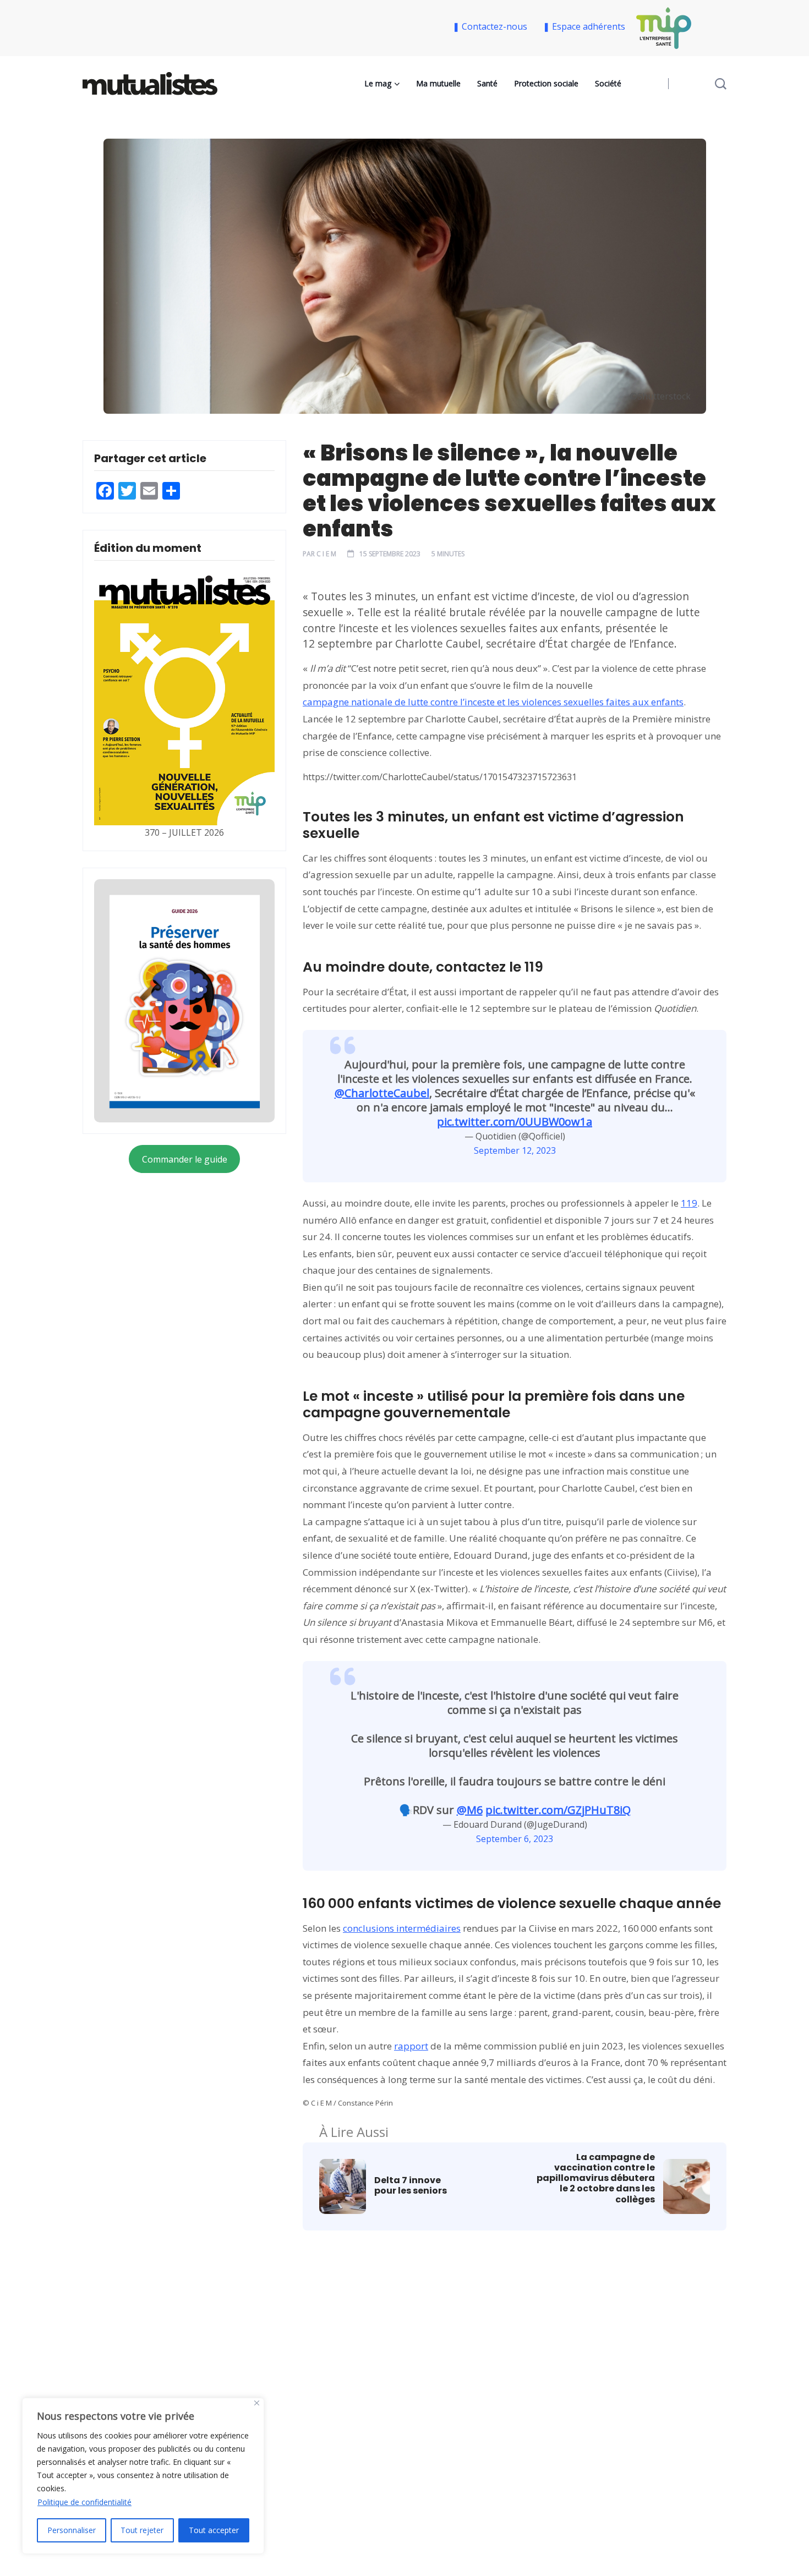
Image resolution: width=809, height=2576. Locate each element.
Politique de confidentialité (84, 2502)
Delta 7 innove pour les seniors (411, 2185)
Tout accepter (214, 2530)
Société (608, 83)
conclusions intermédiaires (402, 1928)
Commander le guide (185, 1159)
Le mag (378, 83)
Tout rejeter (142, 2530)
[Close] (257, 2403)
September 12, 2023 (515, 1150)
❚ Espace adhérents (584, 26)
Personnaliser (72, 2530)
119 (689, 1203)
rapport (411, 2046)
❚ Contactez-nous (492, 26)
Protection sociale (546, 83)
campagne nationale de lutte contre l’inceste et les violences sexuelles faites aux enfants (493, 702)
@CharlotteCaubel (382, 1093)
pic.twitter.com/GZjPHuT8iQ (558, 1810)
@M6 (470, 1810)
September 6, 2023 (515, 1839)
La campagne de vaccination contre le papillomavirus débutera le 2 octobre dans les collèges (596, 2178)
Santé (487, 83)
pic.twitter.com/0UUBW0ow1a (515, 1122)
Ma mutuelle (438, 83)
